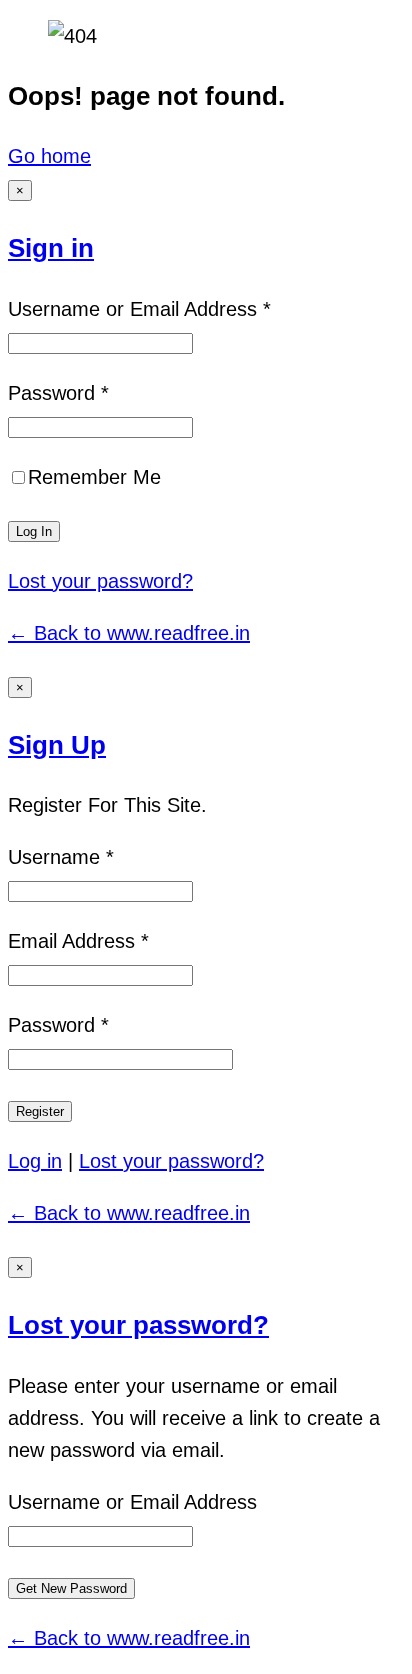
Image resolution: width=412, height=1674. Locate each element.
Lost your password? (100, 581)
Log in (35, 1161)
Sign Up (57, 745)
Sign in (51, 248)
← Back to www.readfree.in (129, 633)
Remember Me (94, 477)
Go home (49, 156)
